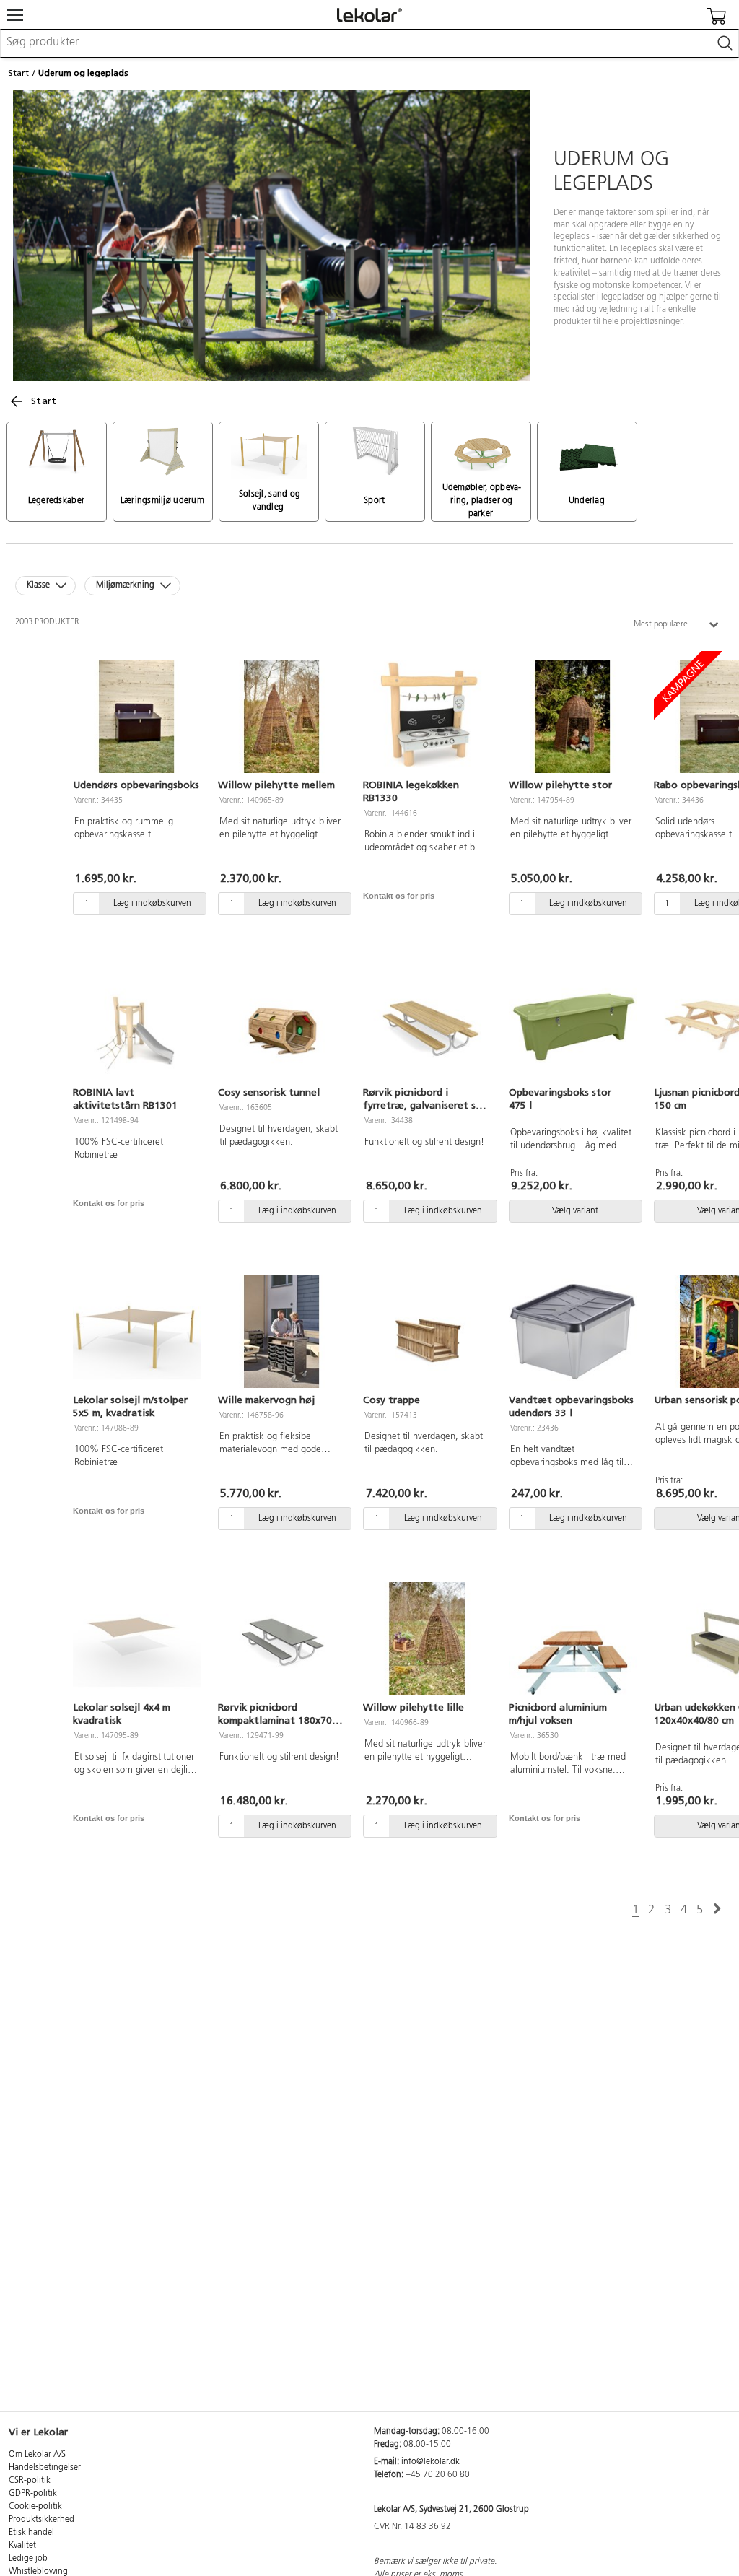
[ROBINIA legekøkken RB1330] (427, 717)
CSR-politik (30, 2481)
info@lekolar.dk (430, 2462)
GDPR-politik (33, 2494)
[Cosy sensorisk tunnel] (282, 1024)
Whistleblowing (38, 2572)
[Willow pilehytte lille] (427, 1639)
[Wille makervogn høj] (282, 1332)
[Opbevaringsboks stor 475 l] (573, 1024)
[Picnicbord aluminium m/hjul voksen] (573, 1639)
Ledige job (28, 2559)
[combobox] (369, 43)
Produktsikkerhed (41, 2520)
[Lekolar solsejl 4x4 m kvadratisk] (137, 1639)
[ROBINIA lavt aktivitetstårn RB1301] (137, 1024)
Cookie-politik (35, 2507)
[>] (717, 1909)
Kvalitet (22, 2546)
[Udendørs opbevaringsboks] (137, 717)
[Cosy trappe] (427, 1332)
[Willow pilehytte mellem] (282, 717)
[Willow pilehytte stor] (573, 717)
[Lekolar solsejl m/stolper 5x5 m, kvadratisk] (137, 1332)
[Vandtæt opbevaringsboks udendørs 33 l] (573, 1332)
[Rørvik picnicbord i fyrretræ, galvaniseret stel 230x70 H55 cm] (427, 1024)
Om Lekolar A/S (37, 2455)
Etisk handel (31, 2533)
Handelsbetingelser (45, 2468)
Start (18, 73)
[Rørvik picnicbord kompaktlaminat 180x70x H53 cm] (282, 1639)
